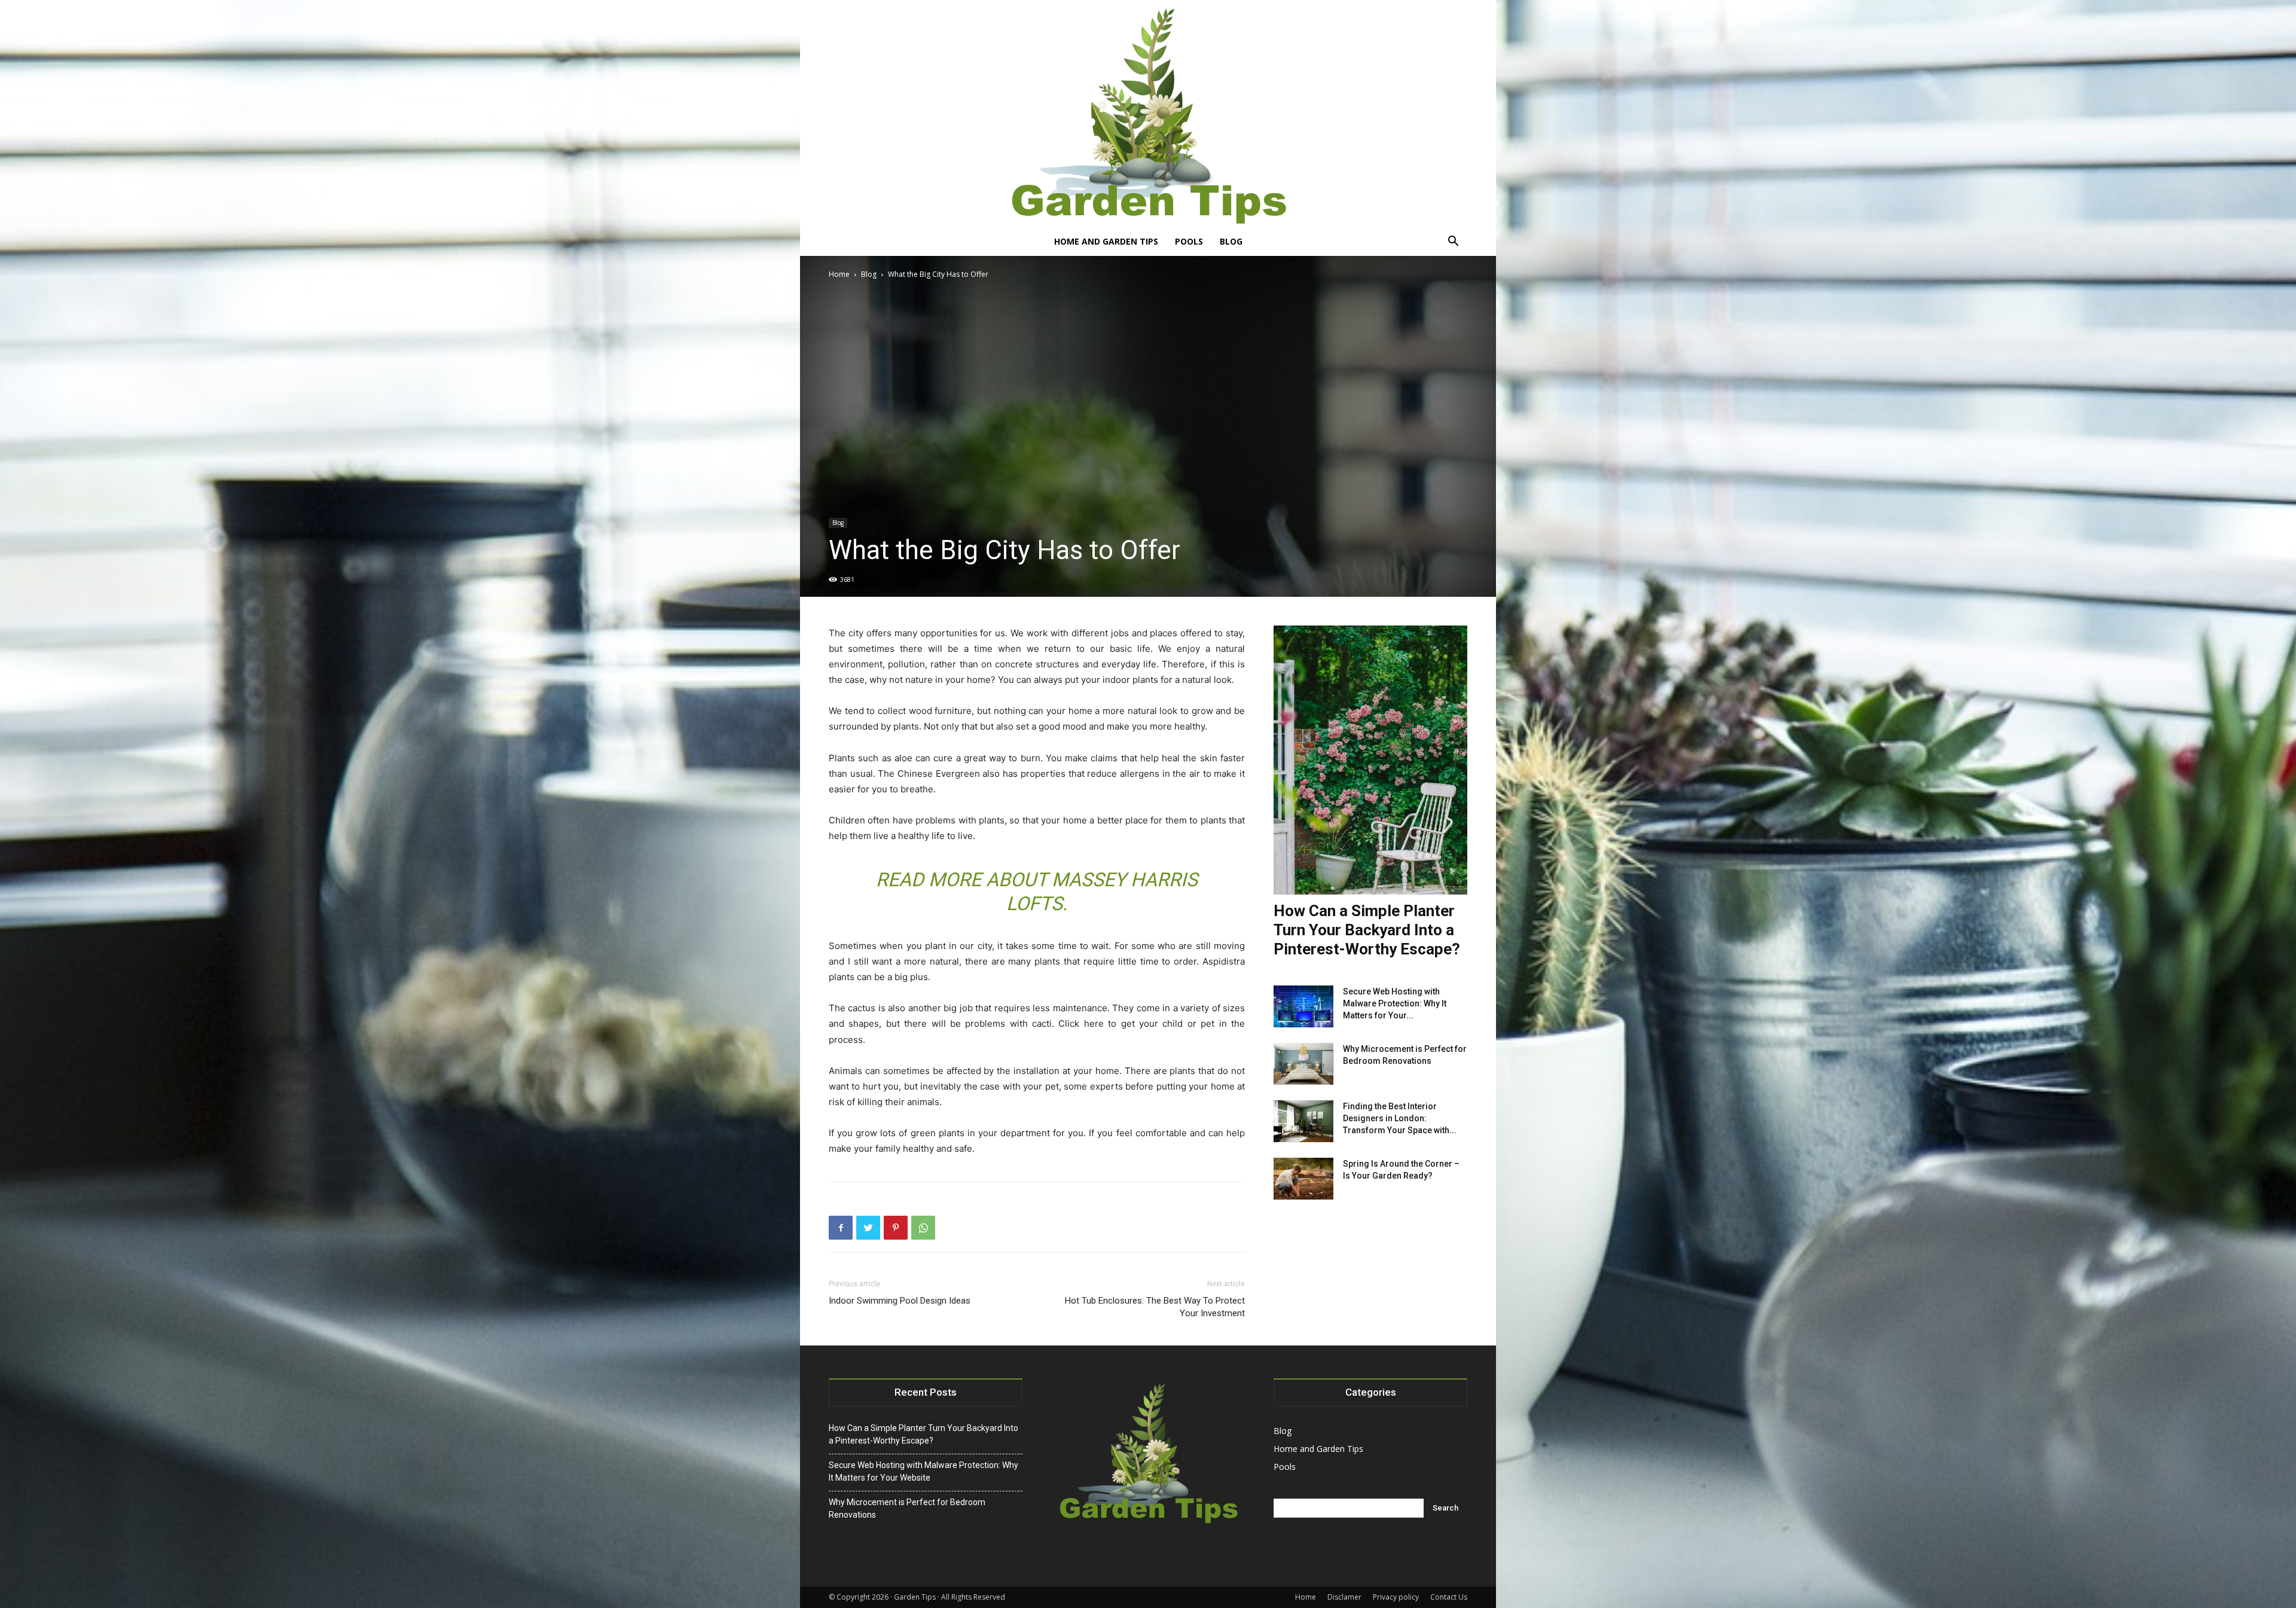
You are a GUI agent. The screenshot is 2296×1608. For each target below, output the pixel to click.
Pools (1189, 241)
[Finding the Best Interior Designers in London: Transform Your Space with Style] (1303, 1121)
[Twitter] (868, 1228)
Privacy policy (1396, 1597)
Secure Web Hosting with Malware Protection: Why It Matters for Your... (1395, 1003)
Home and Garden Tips (1106, 241)
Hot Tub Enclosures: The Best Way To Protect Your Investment (1155, 1307)
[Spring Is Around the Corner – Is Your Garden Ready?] (1303, 1179)
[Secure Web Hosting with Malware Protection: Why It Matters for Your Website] (1303, 1006)
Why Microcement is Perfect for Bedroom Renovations (907, 1508)
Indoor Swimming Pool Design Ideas (900, 1301)
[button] (1453, 242)
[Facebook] (841, 1228)
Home (839, 274)
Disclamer (1344, 1597)
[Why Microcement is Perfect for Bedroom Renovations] (1303, 1064)
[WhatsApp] (923, 1228)
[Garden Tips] (1148, 114)
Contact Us (1449, 1597)
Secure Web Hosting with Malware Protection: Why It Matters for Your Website (923, 1471)
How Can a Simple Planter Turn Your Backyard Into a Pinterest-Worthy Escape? (1367, 930)
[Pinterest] (896, 1228)
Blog (1231, 241)
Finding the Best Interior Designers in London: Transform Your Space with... (1400, 1118)
